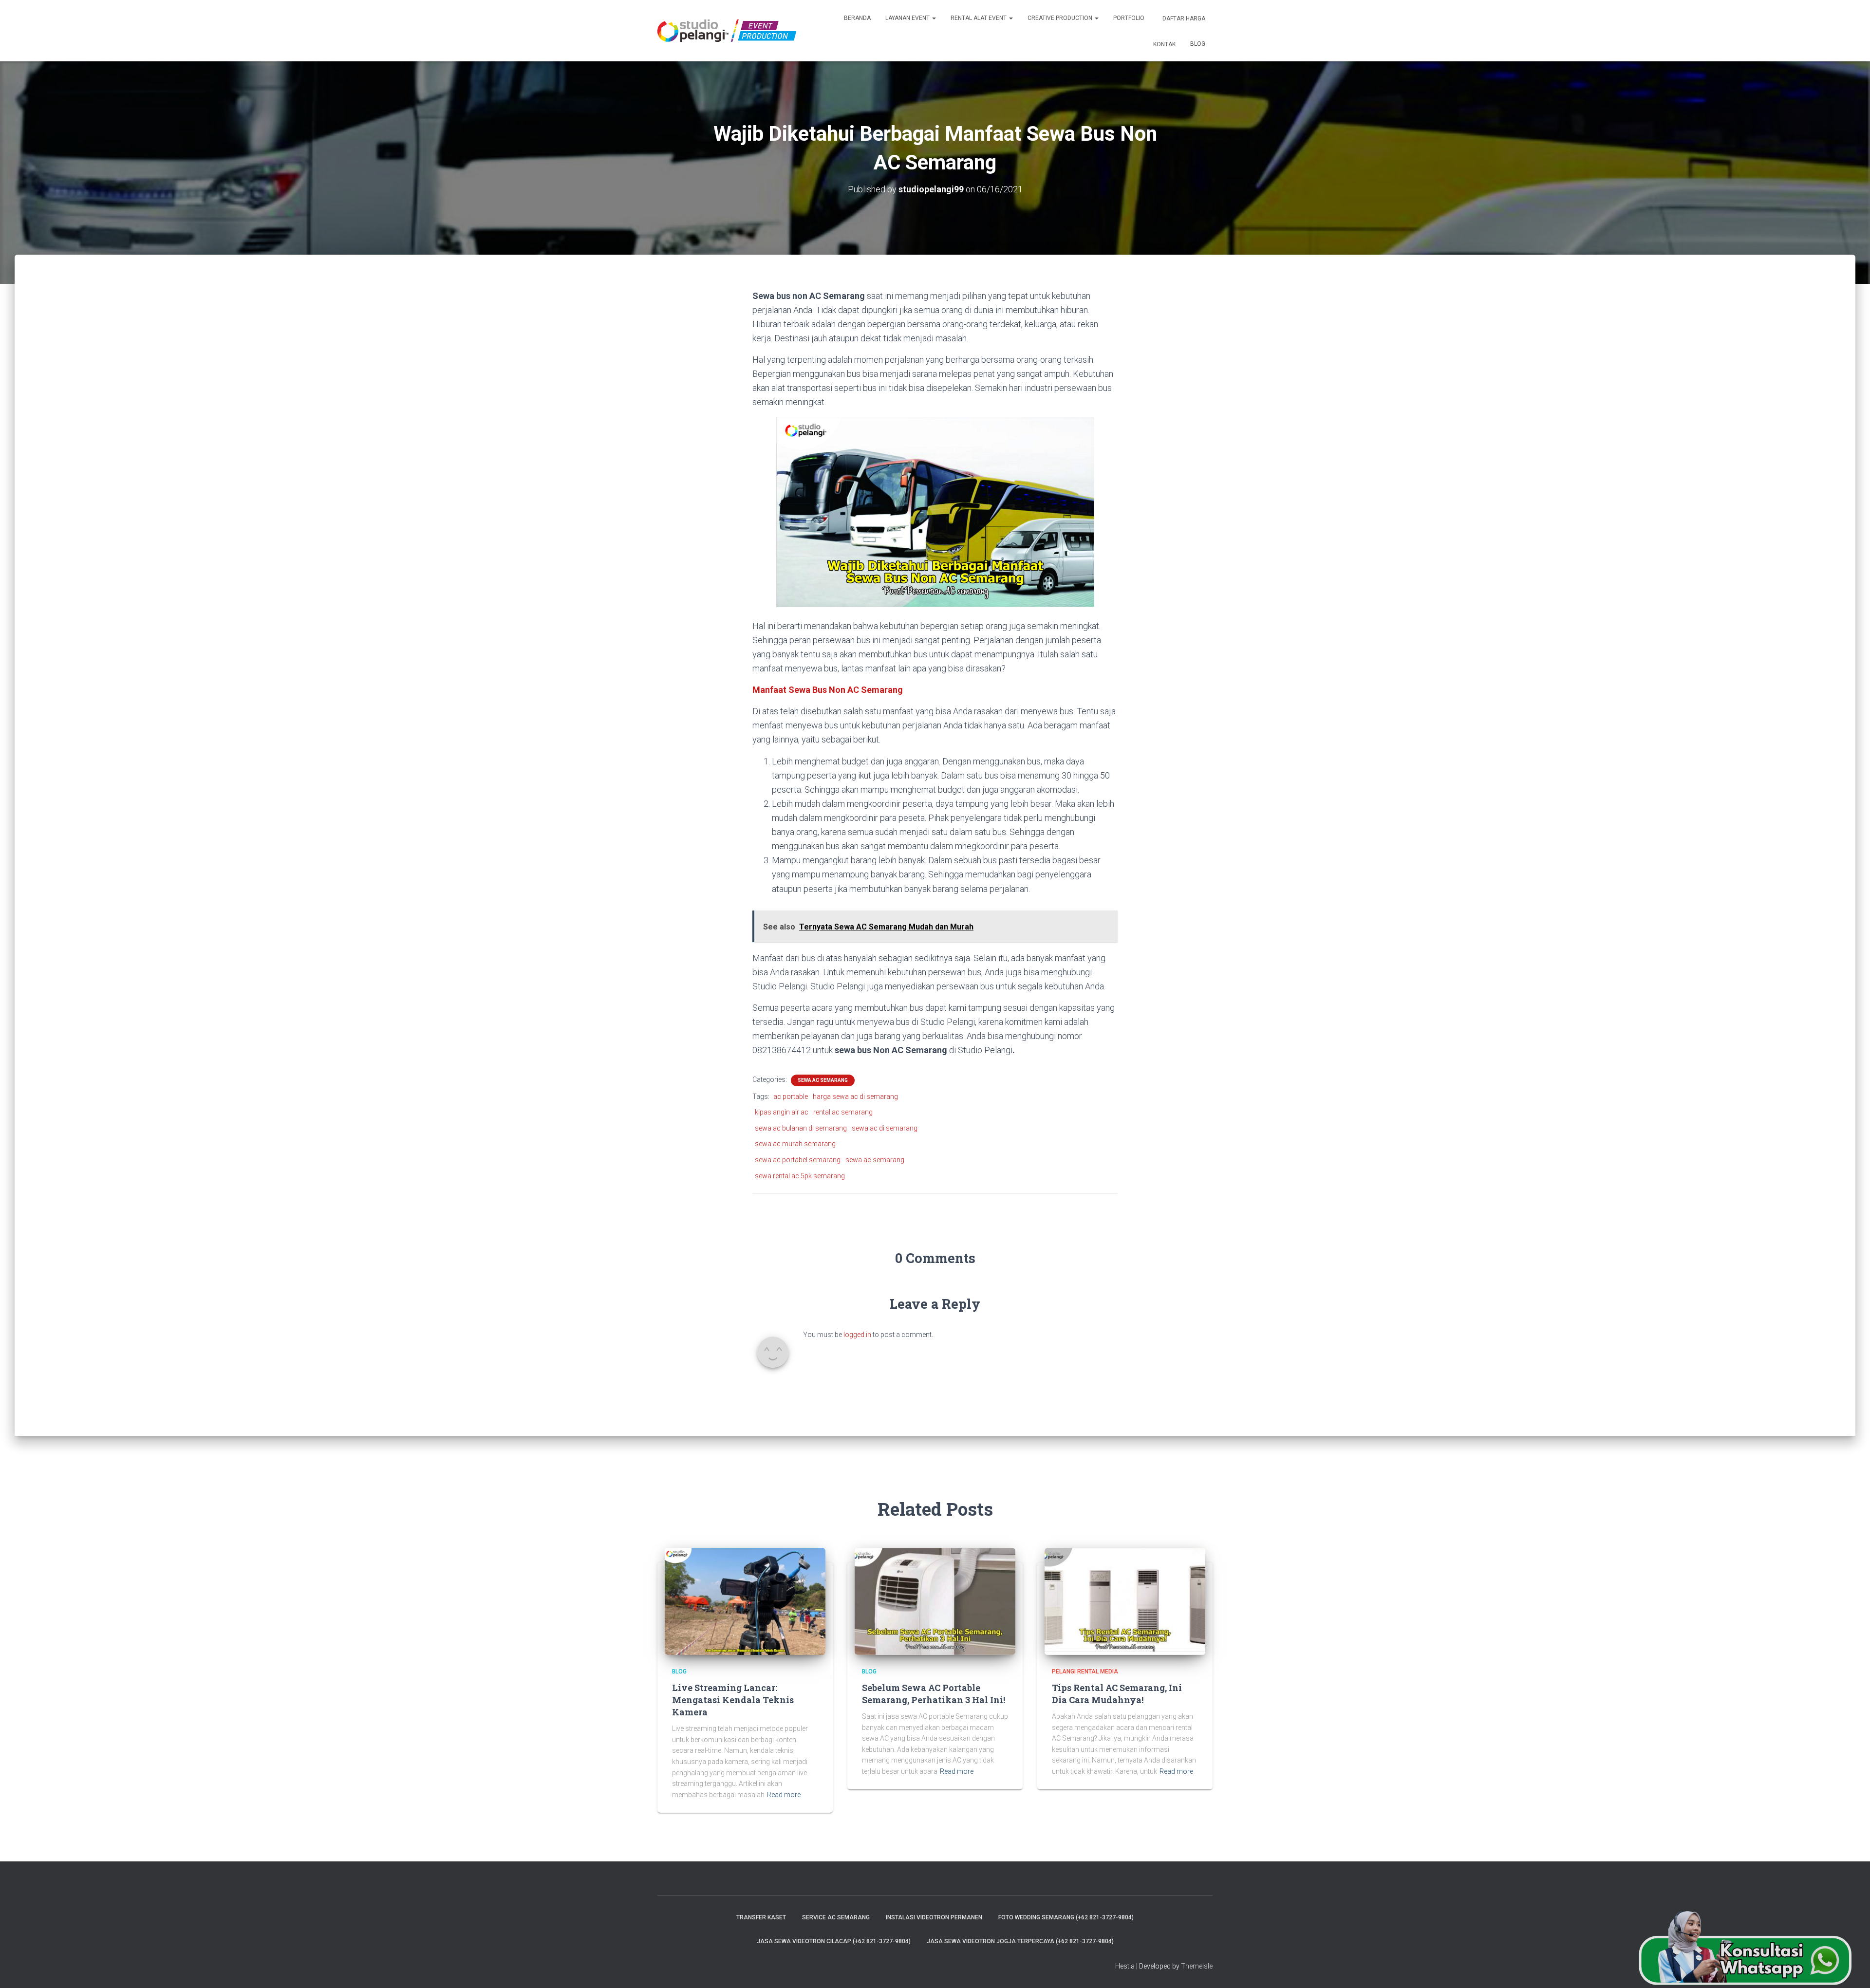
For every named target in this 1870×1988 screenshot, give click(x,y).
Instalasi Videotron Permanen (934, 1917)
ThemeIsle (1197, 1966)
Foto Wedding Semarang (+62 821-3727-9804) (1066, 1917)
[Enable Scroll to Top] (1851, 1969)
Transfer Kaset (761, 1917)
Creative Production (1061, 18)
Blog (1198, 44)
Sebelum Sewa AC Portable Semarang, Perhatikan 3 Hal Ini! (934, 1694)
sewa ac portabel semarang (798, 1160)
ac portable (791, 1096)
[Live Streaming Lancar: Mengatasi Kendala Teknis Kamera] (745, 1601)
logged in (857, 1335)
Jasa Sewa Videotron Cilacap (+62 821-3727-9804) (834, 1941)
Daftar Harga (1183, 19)
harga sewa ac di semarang (855, 1096)
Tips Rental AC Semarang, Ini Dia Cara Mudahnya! (1117, 1694)
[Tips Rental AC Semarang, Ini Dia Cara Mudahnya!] (1125, 1601)
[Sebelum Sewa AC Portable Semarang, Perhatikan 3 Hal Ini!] (935, 1601)
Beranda (857, 18)
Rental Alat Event (979, 18)
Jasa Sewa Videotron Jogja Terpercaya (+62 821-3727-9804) (1020, 1941)
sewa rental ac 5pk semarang (800, 1176)
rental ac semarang (843, 1112)
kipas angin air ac (782, 1112)
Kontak (1164, 44)
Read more (784, 1795)
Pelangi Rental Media (1085, 1672)
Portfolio (1129, 18)
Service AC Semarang (836, 1917)
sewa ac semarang (823, 1080)
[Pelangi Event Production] (727, 31)
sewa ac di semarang (885, 1128)
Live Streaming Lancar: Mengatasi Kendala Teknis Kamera (733, 1700)
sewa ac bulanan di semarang (801, 1128)
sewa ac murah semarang (795, 1144)
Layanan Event (908, 18)
